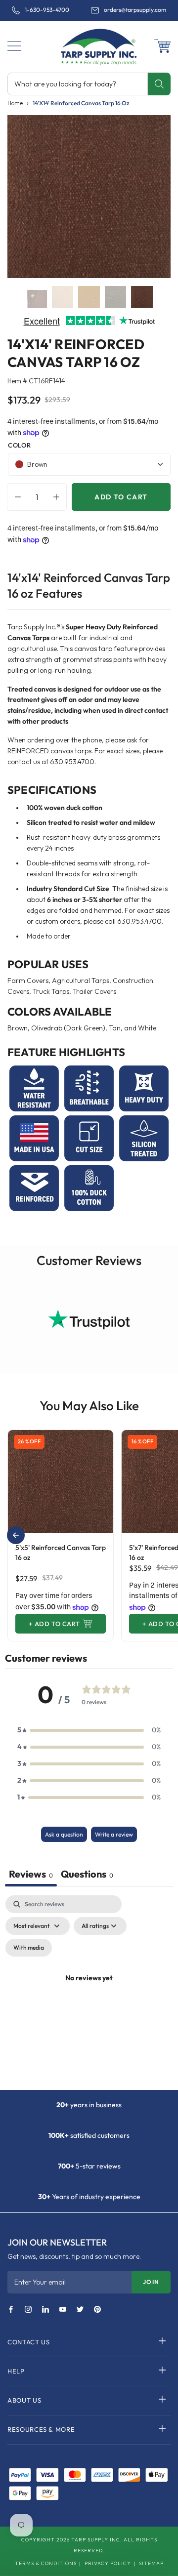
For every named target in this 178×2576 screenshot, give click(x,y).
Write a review (114, 1834)
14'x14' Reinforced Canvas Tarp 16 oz (81, 103)
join (151, 2282)
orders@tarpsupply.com (135, 10)
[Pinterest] (97, 2310)
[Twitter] (80, 2310)
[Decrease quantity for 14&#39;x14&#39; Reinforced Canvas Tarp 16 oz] (15, 497)
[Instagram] (28, 2310)
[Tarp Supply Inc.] (89, 46)
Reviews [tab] (31, 1874)
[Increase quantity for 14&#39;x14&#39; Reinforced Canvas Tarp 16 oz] (59, 497)
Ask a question (64, 1834)
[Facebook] (11, 2310)
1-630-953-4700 (47, 10)
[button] (14, 46)
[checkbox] (29, 1948)
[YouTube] (63, 2310)
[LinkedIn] (45, 2310)
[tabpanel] (89, 1990)
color (19, 445)
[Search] (159, 84)
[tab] (87, 1875)
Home (15, 103)
